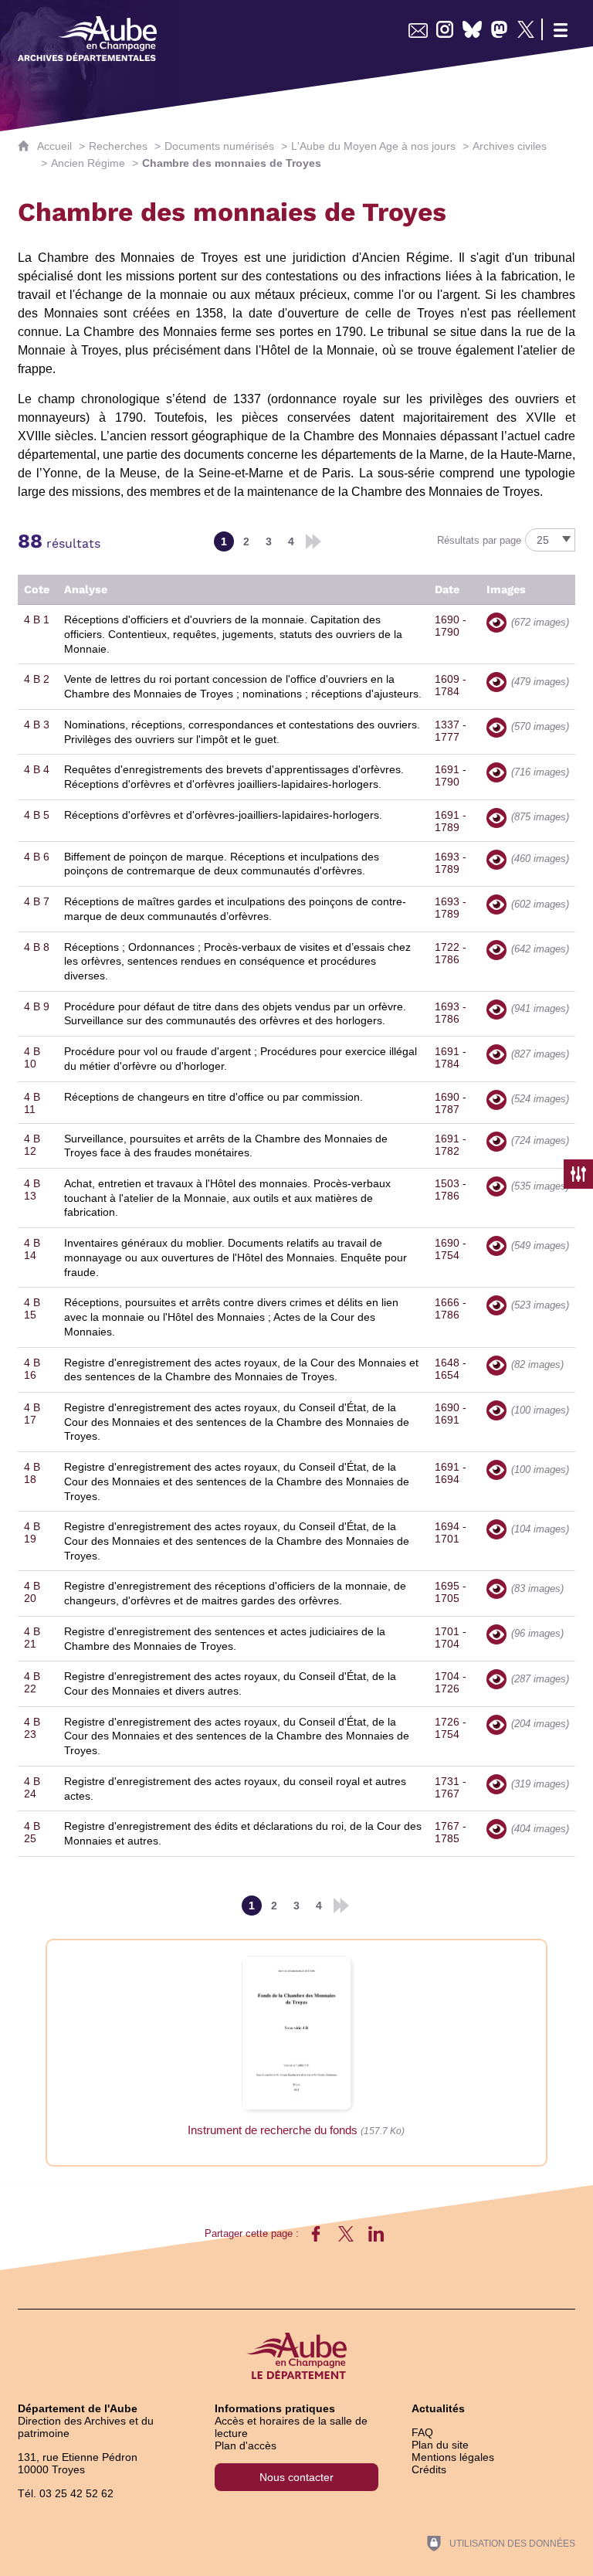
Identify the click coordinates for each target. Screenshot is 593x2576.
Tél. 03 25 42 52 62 (66, 2493)
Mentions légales (453, 2457)
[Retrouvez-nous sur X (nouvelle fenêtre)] (526, 29)
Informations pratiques (275, 2408)
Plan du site (440, 2445)
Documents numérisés (219, 146)
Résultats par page (479, 540)
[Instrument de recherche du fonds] (296, 2032)
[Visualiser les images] (496, 623)
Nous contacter (296, 2477)
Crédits (429, 2469)
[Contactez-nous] (418, 29)
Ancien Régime (88, 163)
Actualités (438, 2408)
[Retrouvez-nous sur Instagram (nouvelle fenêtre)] (445, 29)
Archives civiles (510, 146)
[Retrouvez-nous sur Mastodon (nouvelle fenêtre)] (499, 29)
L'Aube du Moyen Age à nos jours (373, 146)
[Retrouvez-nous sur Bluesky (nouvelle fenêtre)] (472, 29)
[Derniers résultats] (313, 541)
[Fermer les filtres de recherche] (578, 1174)
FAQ (422, 2432)
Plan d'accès (246, 2445)
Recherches (118, 146)
